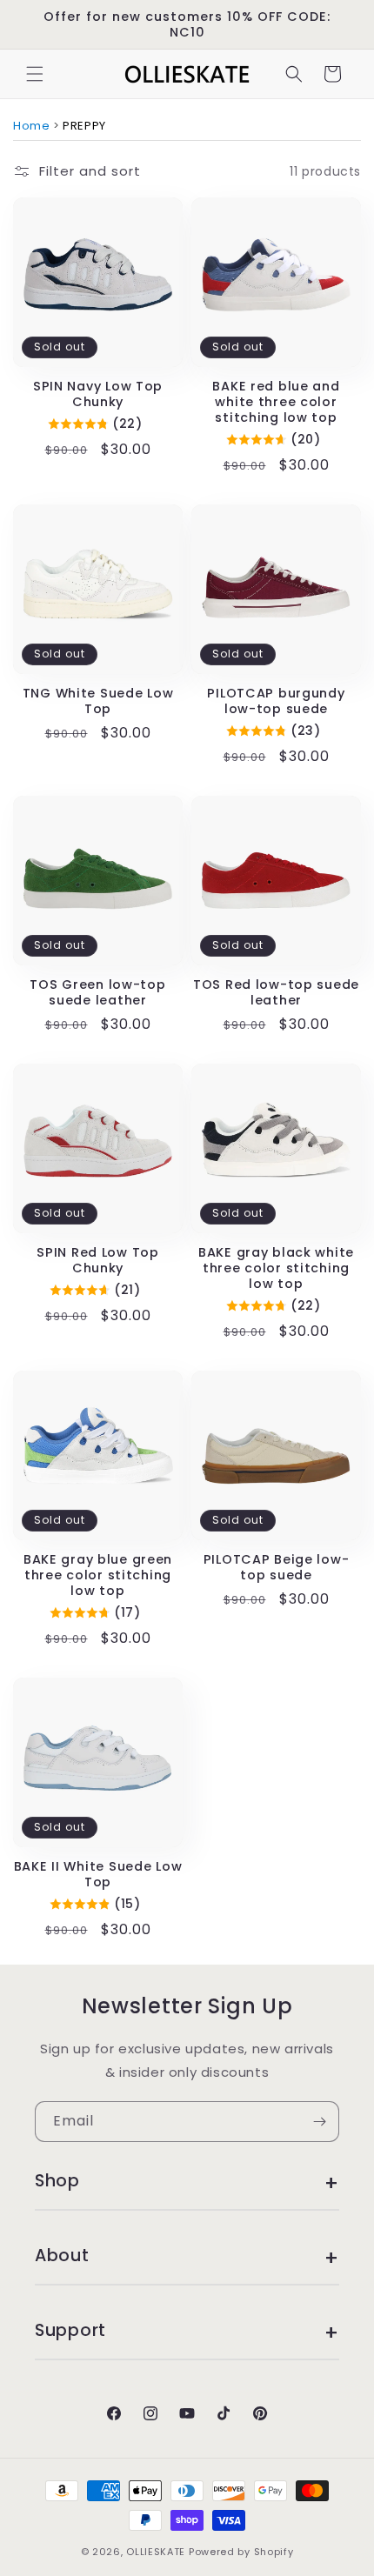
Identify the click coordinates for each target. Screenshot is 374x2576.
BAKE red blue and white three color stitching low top (276, 402)
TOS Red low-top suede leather (276, 992)
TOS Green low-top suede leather (97, 992)
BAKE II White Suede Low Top (98, 1874)
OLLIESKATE (156, 2552)
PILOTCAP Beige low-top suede (277, 1567)
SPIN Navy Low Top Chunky (98, 394)
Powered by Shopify (241, 2552)
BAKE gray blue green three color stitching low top (98, 1575)
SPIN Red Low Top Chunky (98, 1260)
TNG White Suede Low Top (98, 701)
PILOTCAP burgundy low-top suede (276, 701)
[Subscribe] (319, 2122)
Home (31, 126)
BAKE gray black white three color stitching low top (276, 1268)
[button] (35, 74)
